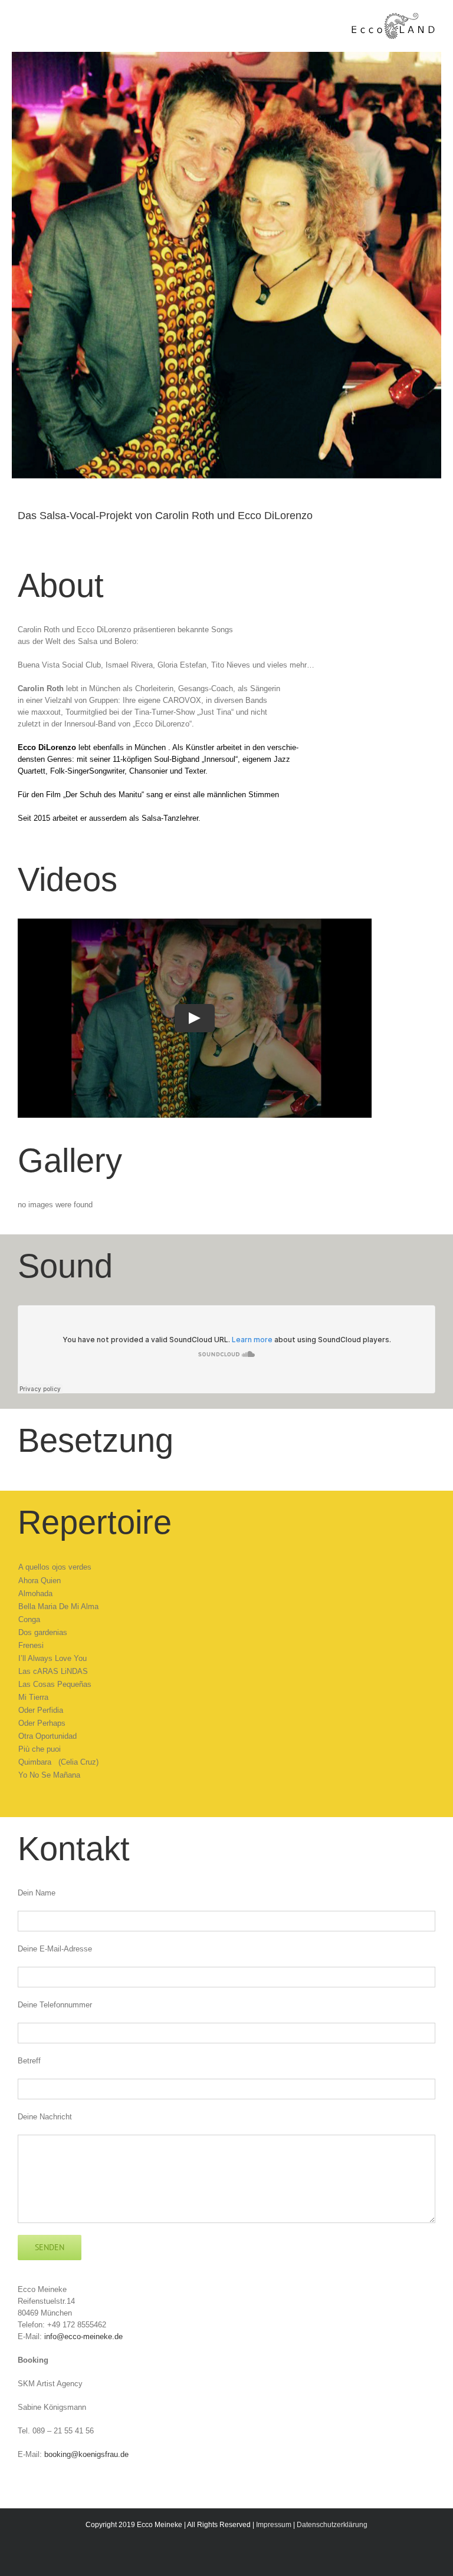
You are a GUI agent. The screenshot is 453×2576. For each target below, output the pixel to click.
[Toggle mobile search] (45, 20)
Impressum (274, 2525)
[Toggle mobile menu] (24, 20)
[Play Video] (195, 1018)
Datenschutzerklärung (332, 2525)
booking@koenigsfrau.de (86, 2454)
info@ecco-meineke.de (83, 2336)
